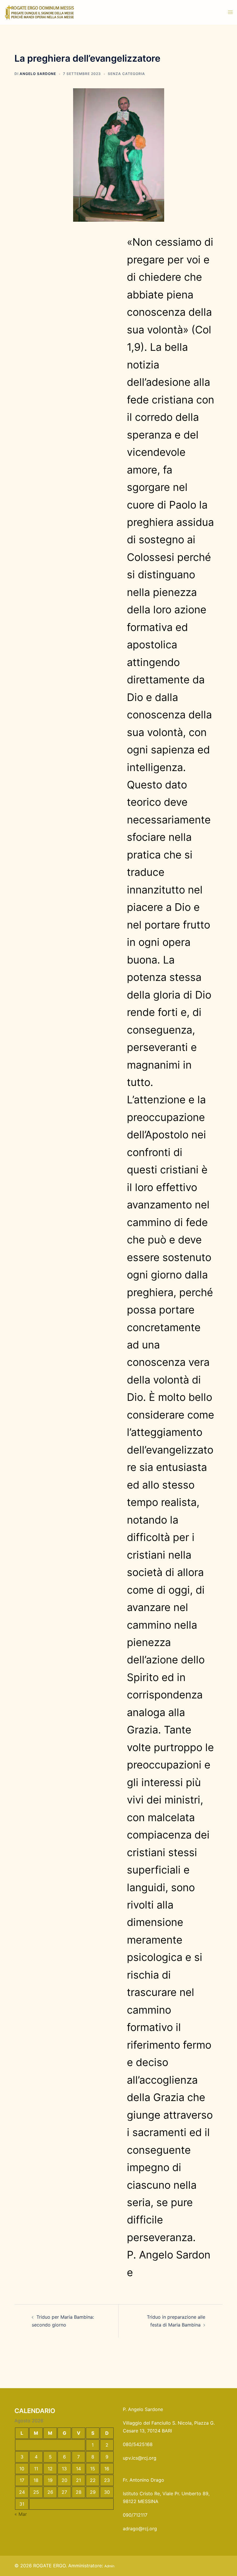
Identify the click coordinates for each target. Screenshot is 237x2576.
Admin (109, 2566)
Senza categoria (126, 74)
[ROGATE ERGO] (39, 12)
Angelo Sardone (38, 74)
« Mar (21, 2514)
